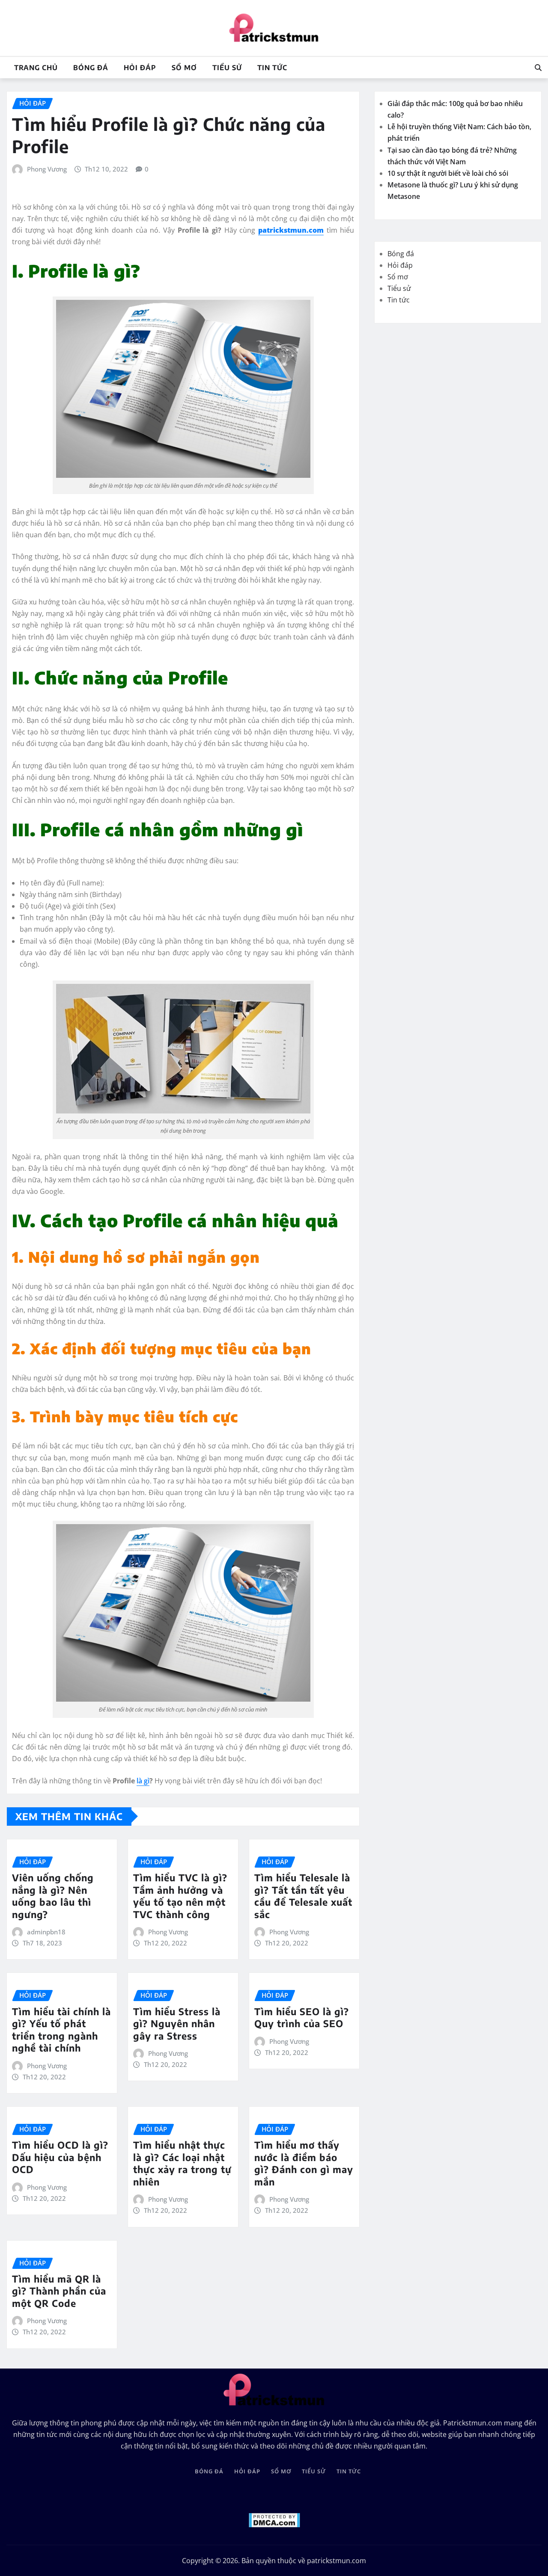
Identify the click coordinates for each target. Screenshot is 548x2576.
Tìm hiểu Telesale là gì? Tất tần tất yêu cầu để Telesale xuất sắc (303, 1896)
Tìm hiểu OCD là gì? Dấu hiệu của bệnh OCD (60, 2157)
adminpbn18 (46, 1932)
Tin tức (272, 68)
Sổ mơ (184, 68)
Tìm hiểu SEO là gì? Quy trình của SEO (302, 2018)
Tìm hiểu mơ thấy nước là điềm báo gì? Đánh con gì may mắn (304, 2163)
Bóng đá (91, 68)
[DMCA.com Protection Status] (274, 2519)
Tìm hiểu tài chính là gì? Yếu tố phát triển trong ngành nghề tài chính (61, 2030)
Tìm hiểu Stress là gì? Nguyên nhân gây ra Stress (177, 2024)
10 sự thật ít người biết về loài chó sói (449, 173)
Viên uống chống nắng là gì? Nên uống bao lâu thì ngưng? (53, 1896)
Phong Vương (47, 169)
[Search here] (538, 68)
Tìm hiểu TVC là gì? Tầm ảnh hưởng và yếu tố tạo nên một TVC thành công (180, 1896)
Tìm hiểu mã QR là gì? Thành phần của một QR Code (59, 2291)
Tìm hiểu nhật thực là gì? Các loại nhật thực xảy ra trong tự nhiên (182, 2163)
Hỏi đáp (140, 68)
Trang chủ (36, 68)
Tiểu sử (227, 68)
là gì (143, 1781)
